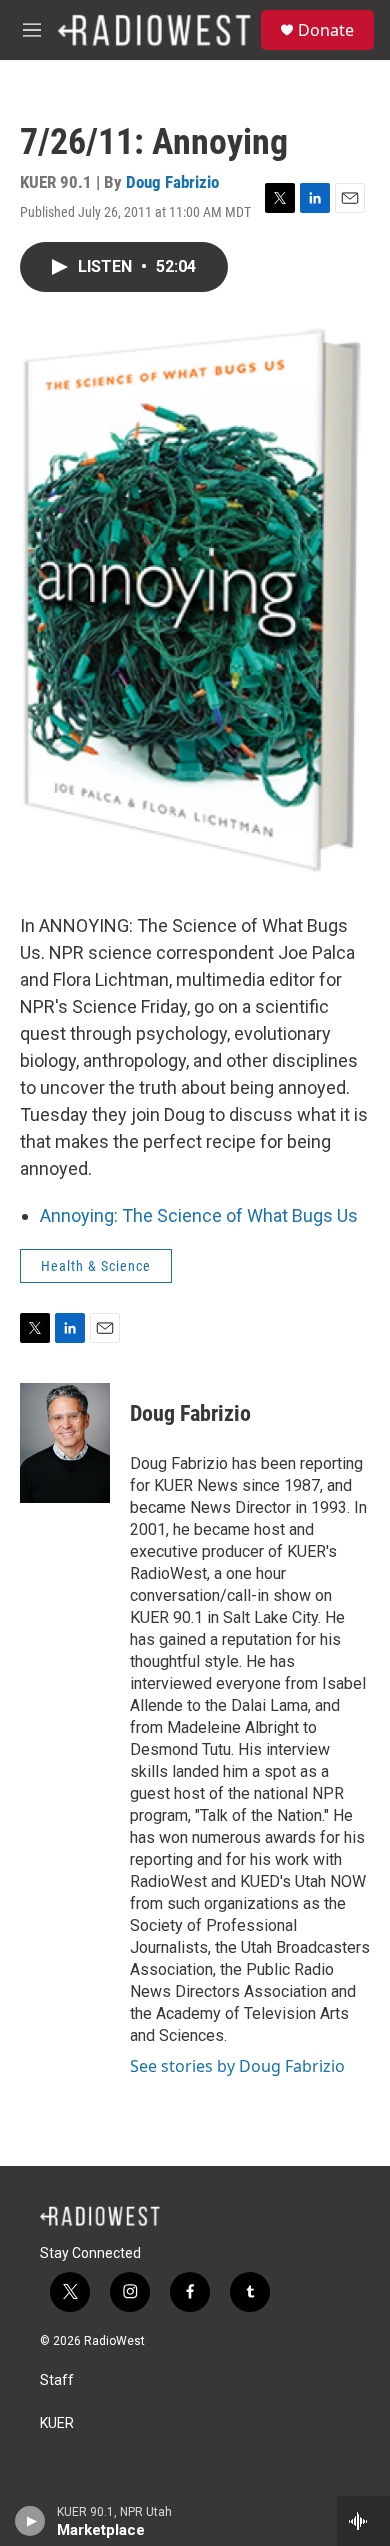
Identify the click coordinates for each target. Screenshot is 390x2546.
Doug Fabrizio (172, 182)
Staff (57, 2380)
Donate (326, 30)
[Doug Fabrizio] (65, 1443)
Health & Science (96, 1266)
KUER (57, 2423)
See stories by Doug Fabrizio (237, 2066)
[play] (30, 2521)
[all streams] (363, 2521)
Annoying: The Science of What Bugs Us (199, 1215)
